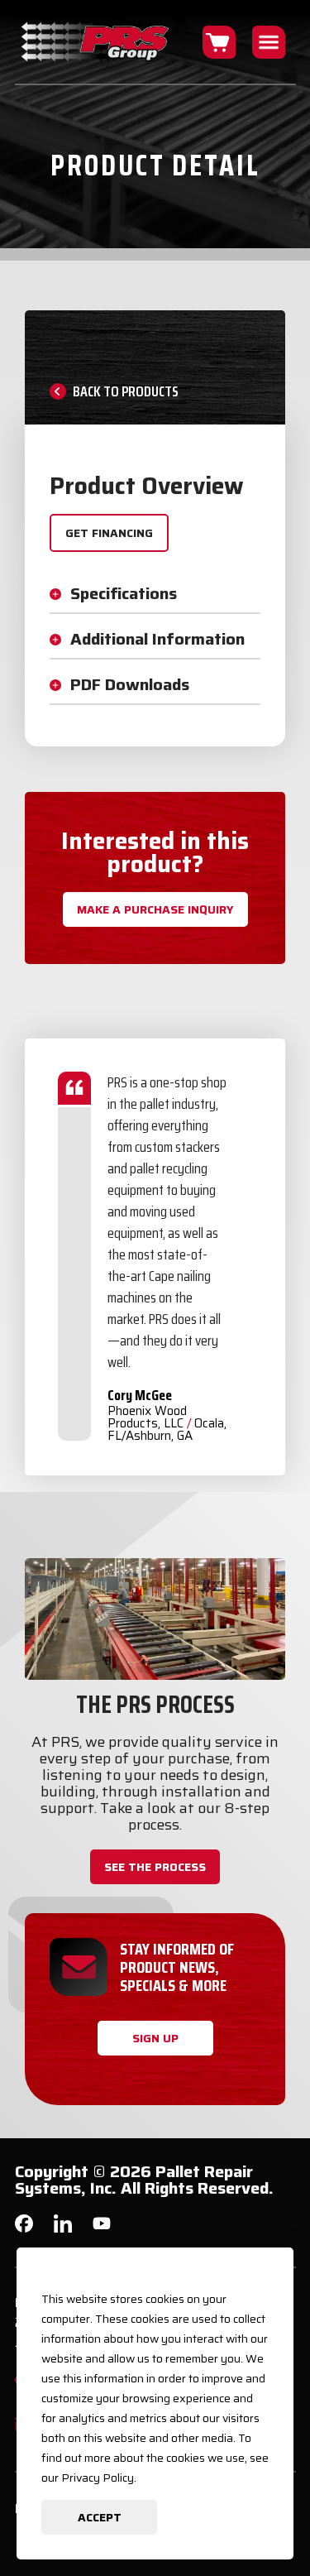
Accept (100, 2517)
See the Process (155, 1867)
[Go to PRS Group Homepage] (96, 42)
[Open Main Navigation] (269, 42)
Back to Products (126, 391)
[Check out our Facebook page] (24, 2228)
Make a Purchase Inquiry (155, 909)
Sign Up (155, 2038)
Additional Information (157, 639)
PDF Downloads (130, 684)
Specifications (124, 593)
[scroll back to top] (269, 2514)
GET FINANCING (109, 533)
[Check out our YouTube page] (102, 2226)
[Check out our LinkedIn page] (63, 2230)
